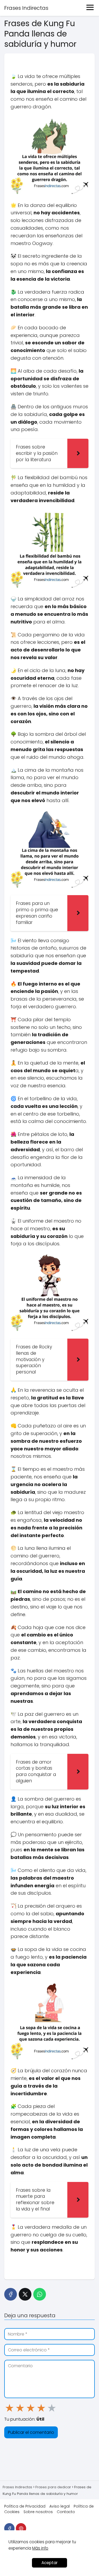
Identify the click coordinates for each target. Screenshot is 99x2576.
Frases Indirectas (26, 8)
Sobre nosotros (38, 2512)
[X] (25, 2294)
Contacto (66, 2512)
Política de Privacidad (25, 2506)
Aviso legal (60, 2506)
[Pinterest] (21, 2528)
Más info (40, 2548)
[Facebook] (11, 2294)
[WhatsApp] (40, 2294)
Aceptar (49, 2563)
